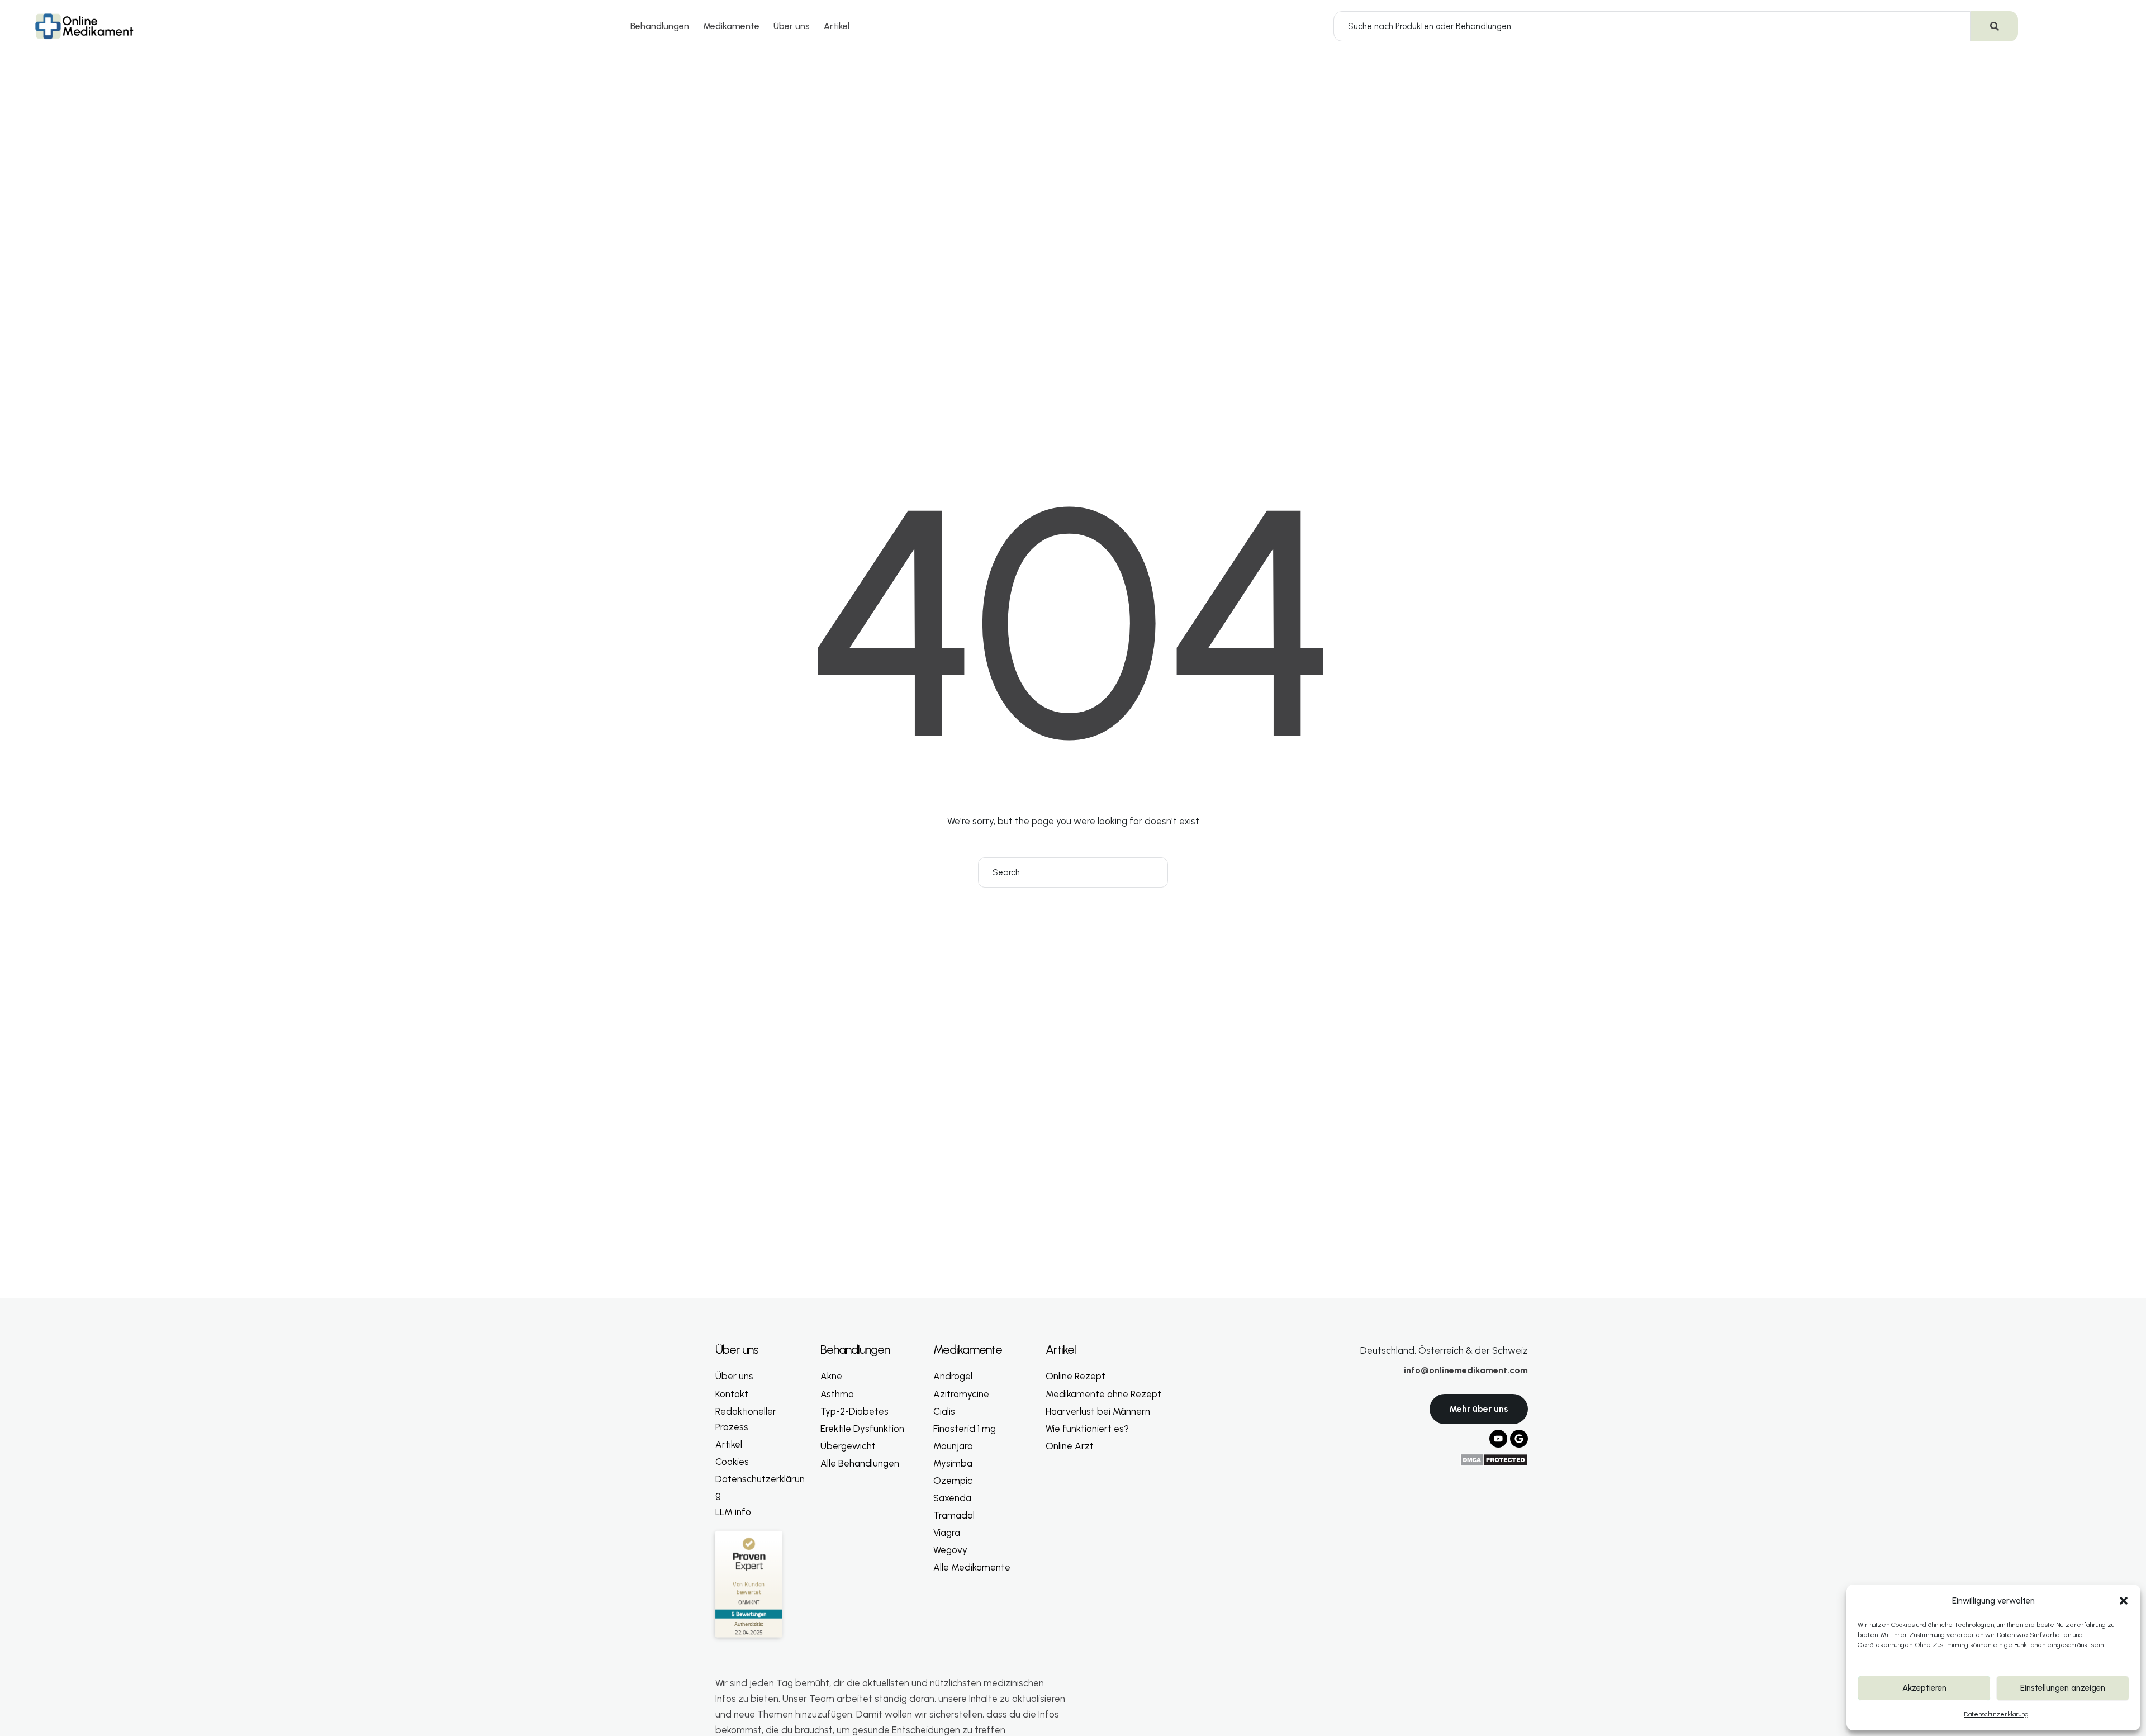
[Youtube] (1498, 1439)
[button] (2124, 1601)
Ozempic (953, 1481)
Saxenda (952, 1498)
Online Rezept (1076, 1376)
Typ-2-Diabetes (854, 1411)
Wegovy (950, 1550)
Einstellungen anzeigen (2063, 1688)
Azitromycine (961, 1394)
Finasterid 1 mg (965, 1429)
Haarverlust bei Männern (1098, 1411)
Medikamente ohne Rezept (1103, 1394)
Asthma (837, 1394)
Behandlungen (660, 26)
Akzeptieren (1924, 1688)
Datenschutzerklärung (1996, 1714)
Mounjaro (953, 1446)
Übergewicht (848, 1446)
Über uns (792, 26)
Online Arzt (1070, 1446)
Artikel (837, 26)
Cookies (732, 1462)
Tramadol (954, 1515)
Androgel (953, 1376)
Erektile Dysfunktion (862, 1429)
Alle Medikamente (972, 1567)
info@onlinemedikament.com (1466, 1370)
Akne (831, 1376)
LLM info (733, 1512)
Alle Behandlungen (860, 1463)
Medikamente (731, 26)
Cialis (944, 1411)
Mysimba (953, 1463)
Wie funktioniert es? (1087, 1429)
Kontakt (732, 1394)
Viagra (947, 1533)
